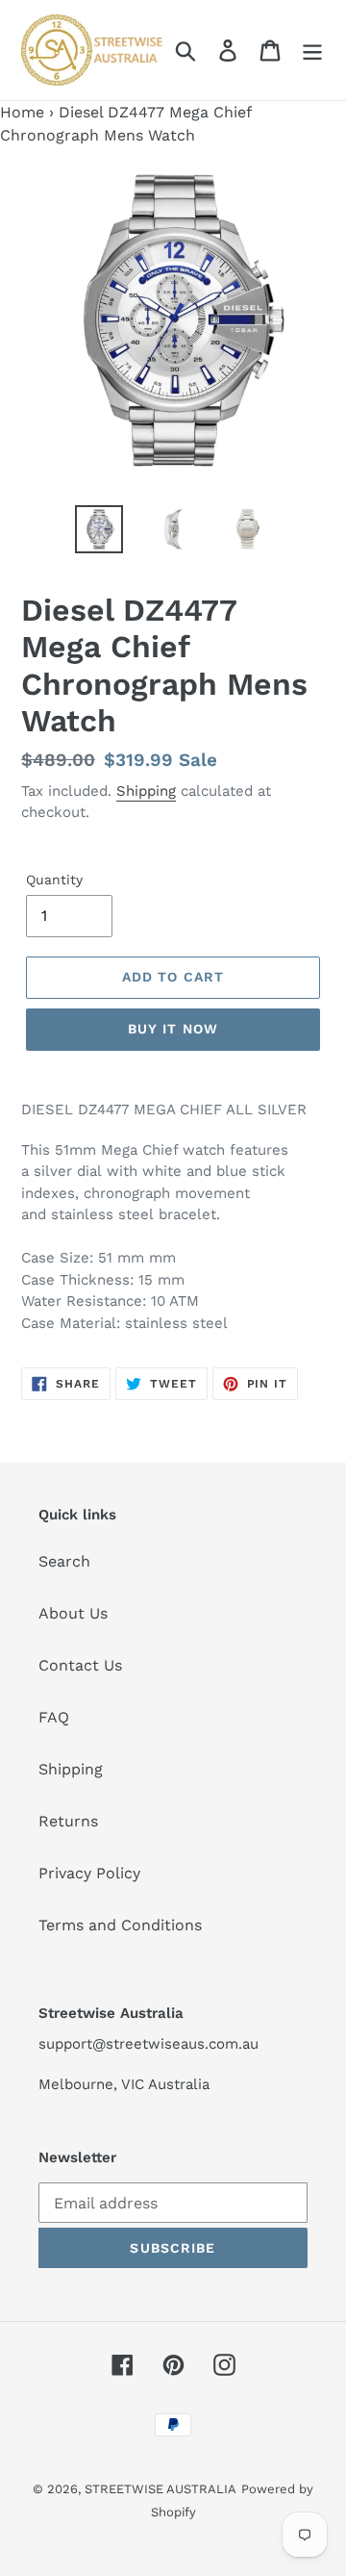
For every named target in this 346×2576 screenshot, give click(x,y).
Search (64, 1561)
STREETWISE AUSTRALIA (161, 2489)
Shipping (146, 791)
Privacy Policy (89, 1873)
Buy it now (173, 1029)
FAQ (54, 1717)
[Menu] (312, 51)
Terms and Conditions (120, 1925)
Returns (68, 1821)
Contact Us (80, 1665)
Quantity (54, 880)
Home (22, 112)
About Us (73, 1613)
